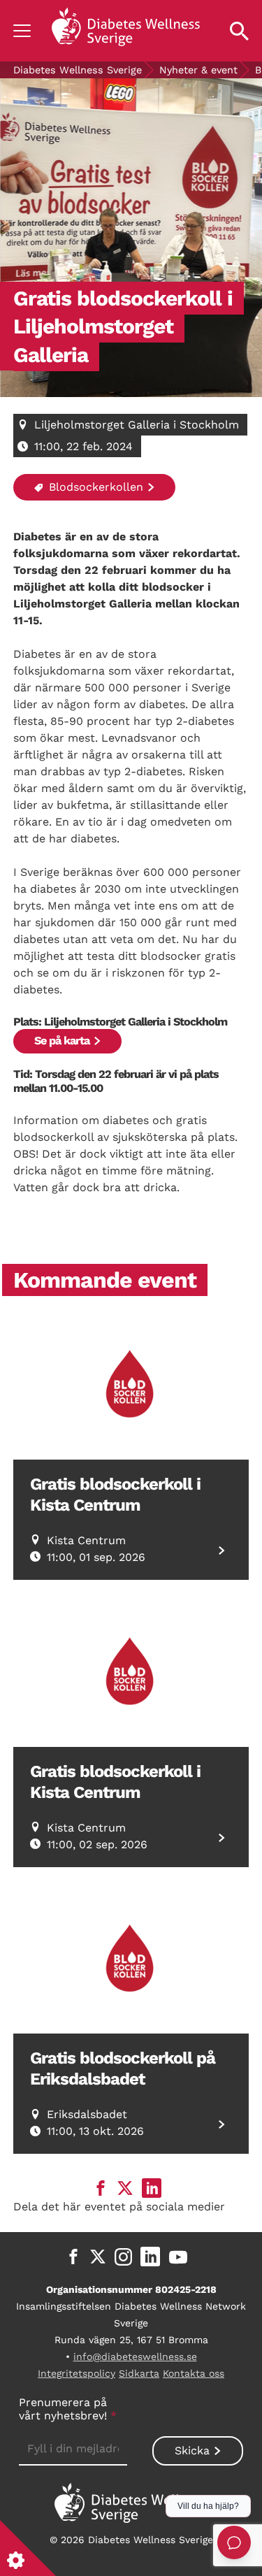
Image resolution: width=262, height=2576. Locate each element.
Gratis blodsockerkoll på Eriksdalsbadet (123, 2068)
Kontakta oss (194, 2373)
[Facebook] (73, 2257)
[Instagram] (123, 2257)
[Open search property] (239, 31)
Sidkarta (139, 2373)
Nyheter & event (198, 70)
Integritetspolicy (77, 2373)
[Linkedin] (150, 2257)
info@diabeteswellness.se (135, 2356)
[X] (98, 2257)
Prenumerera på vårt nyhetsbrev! (68, 2409)
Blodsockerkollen (94, 487)
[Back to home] (126, 31)
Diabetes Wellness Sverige (78, 70)
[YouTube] (178, 2257)
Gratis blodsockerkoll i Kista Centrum (115, 1495)
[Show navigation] (22, 31)
